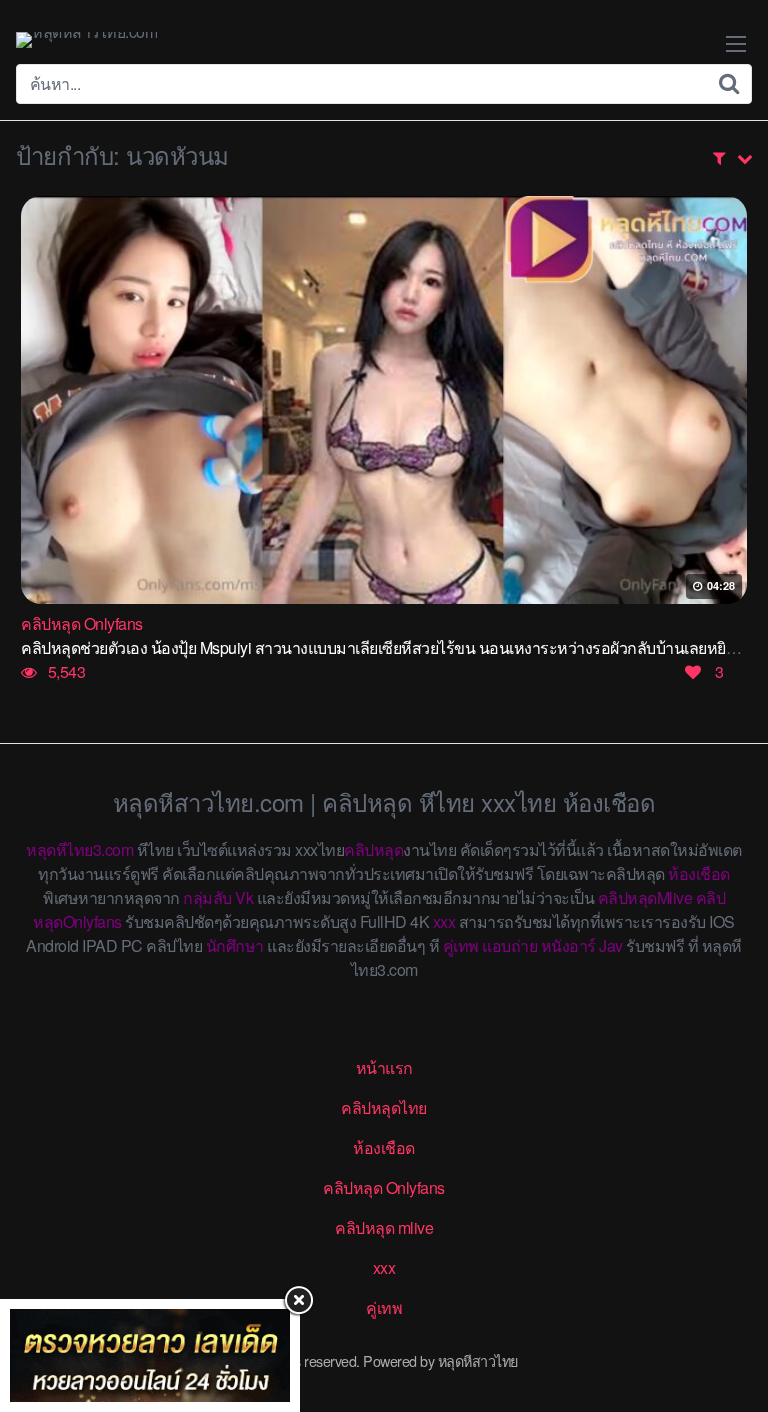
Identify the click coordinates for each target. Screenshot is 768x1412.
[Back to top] (733, 1318)
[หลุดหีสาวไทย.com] (86, 40)
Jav (611, 945)
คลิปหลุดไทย (384, 1107)
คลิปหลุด (373, 849)
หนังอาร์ (568, 945)
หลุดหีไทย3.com (79, 849)
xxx (444, 921)
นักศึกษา (235, 945)
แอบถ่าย (509, 945)
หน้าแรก (384, 1067)
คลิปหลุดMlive (645, 897)
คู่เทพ (461, 945)
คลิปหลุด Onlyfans (384, 1187)
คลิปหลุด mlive (384, 1227)
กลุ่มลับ (207, 897)
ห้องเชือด (699, 873)
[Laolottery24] (150, 1355)
